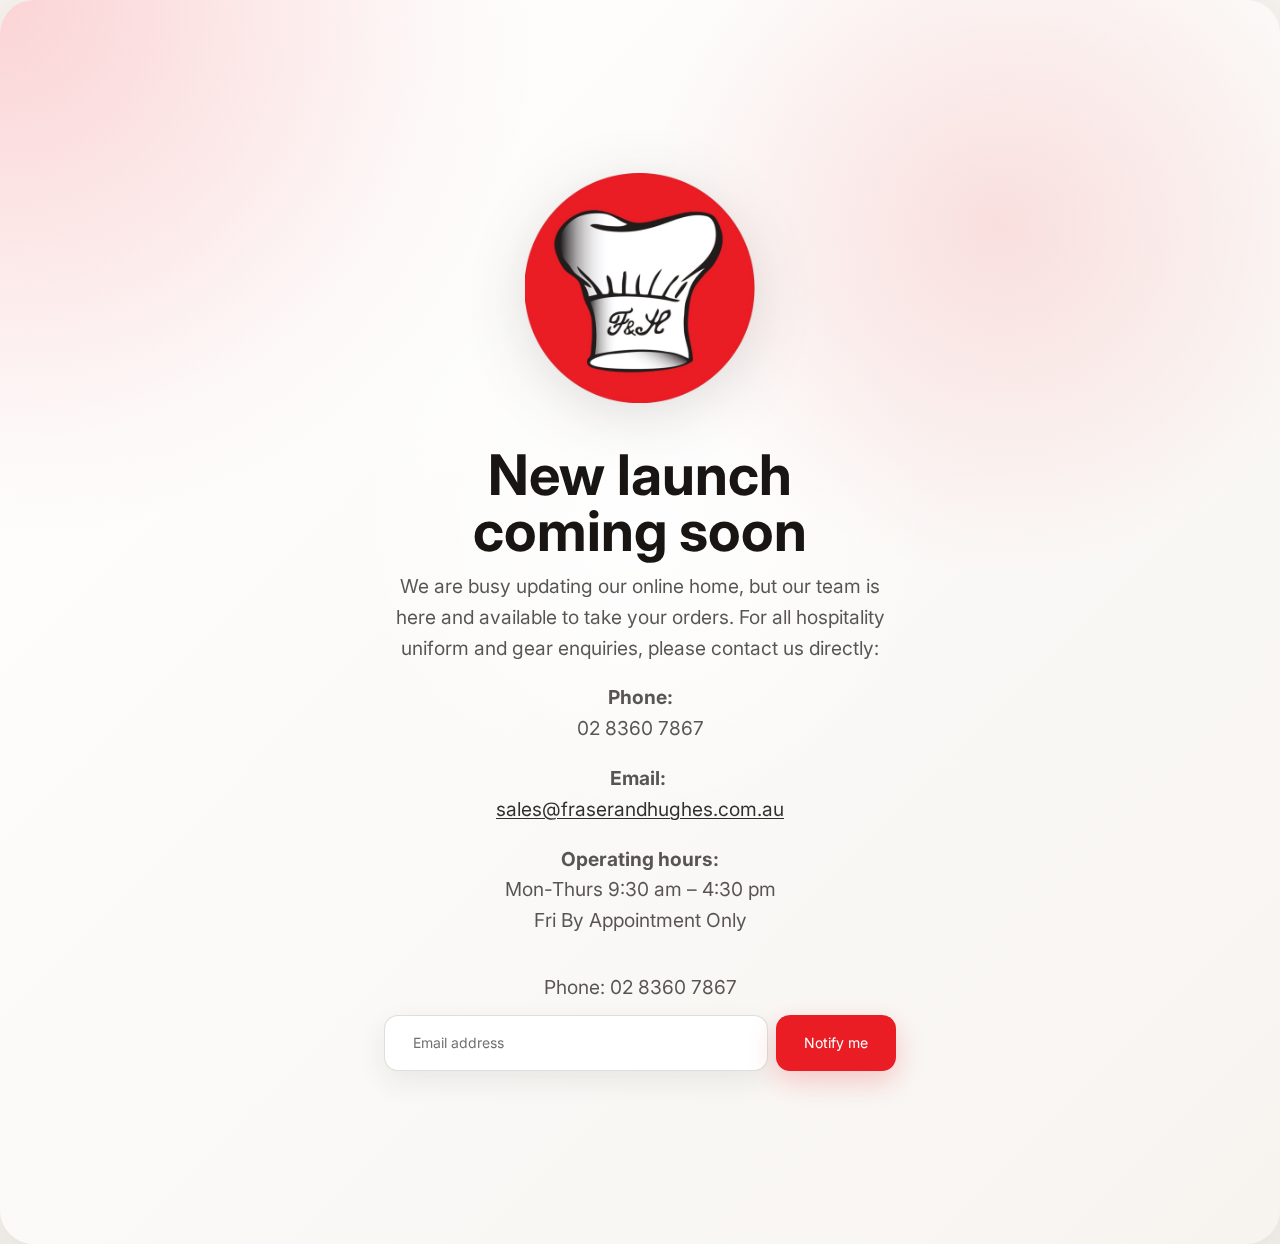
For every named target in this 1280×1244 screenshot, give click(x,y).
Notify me (836, 1042)
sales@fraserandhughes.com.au (640, 809)
